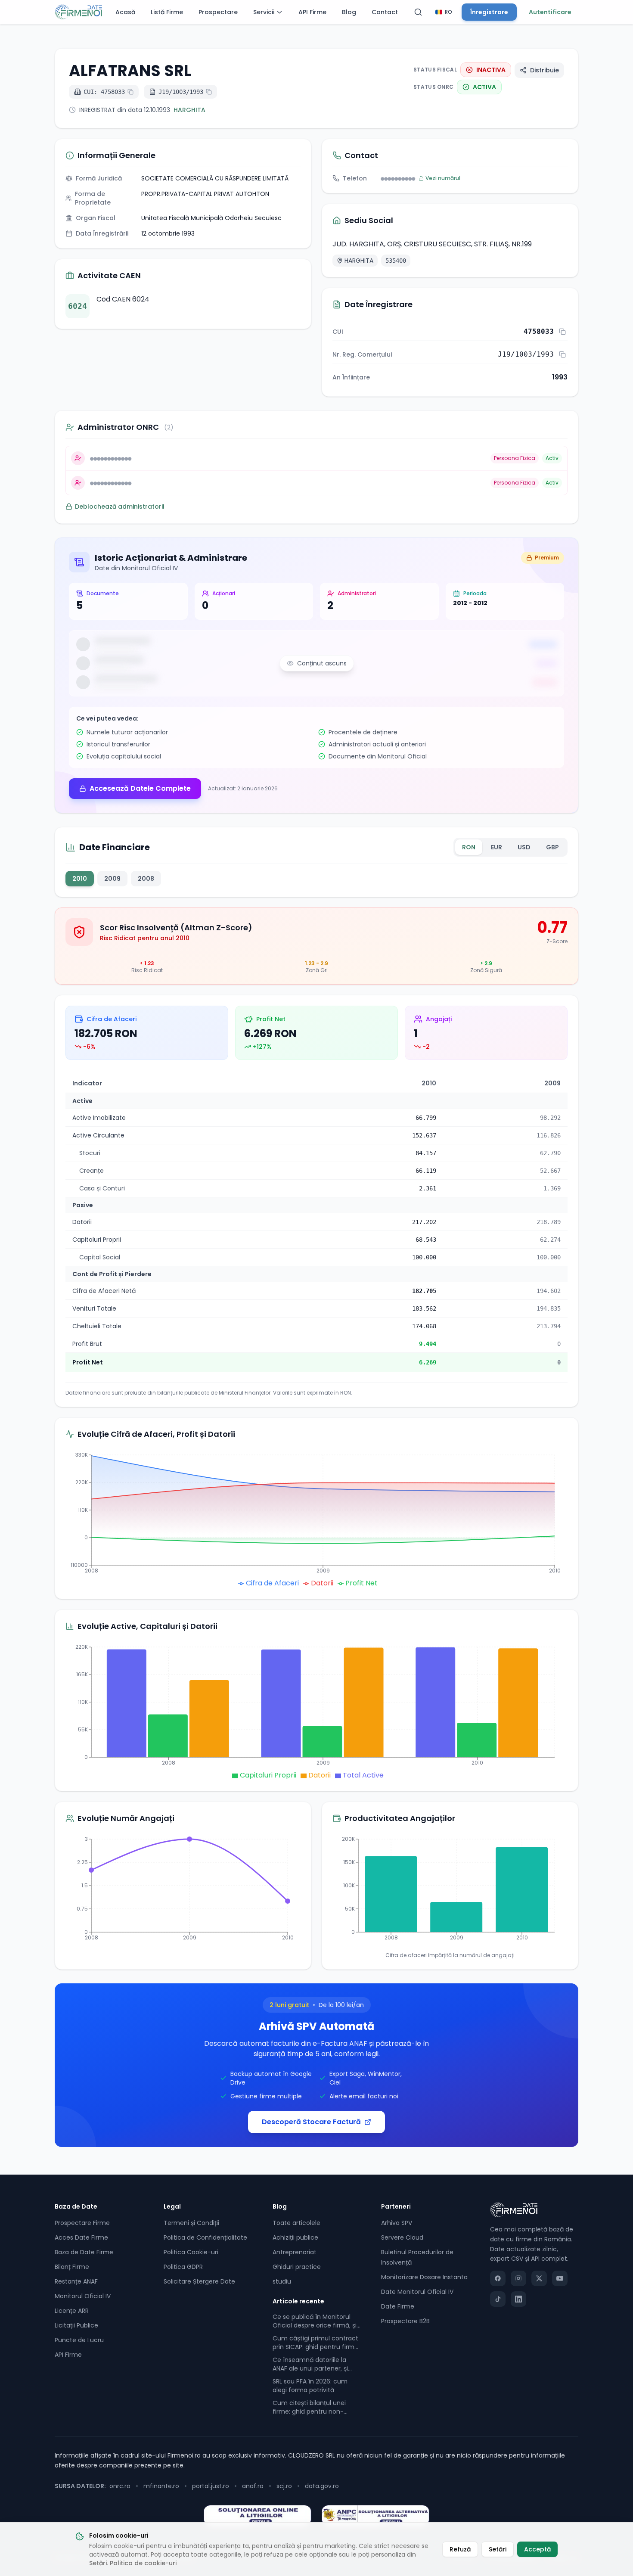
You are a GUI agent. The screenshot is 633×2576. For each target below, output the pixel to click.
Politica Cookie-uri (191, 2252)
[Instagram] (518, 2278)
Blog (349, 12)
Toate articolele (296, 2223)
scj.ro (284, 2486)
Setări (98, 2563)
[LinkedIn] (518, 2299)
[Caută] (418, 12)
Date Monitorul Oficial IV (417, 2292)
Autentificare (550, 12)
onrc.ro (120, 2486)
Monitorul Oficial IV (83, 2296)
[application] (316, 1519)
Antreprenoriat (295, 2252)
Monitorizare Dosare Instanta (424, 2277)
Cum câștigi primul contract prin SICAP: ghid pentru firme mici (315, 2343)
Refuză (460, 2549)
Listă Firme (167, 12)
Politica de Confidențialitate (205, 2237)
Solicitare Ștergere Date (199, 2281)
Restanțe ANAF (76, 2281)
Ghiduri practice (297, 2267)
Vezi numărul (443, 178)
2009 (112, 879)
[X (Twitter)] (539, 2278)
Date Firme (398, 2306)
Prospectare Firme (82, 2223)
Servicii (264, 12)
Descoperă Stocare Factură (311, 2122)
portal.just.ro (211, 2486)
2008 (146, 879)
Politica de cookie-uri (143, 2563)
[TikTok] (498, 2299)
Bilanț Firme (72, 2267)
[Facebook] (498, 2278)
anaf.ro (253, 2486)
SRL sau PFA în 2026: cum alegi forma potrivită (310, 2386)
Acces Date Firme (81, 2237)
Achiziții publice (295, 2237)
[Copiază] (562, 332)
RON (469, 847)
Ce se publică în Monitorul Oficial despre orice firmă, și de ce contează (315, 2321)
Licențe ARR (72, 2311)
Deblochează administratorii (119, 506)
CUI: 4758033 (104, 92)
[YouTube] (560, 2278)
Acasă (125, 12)
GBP (552, 847)
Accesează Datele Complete (140, 788)
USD (524, 847)
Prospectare (218, 12)
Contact (385, 12)
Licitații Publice (76, 2325)
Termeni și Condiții (191, 2223)
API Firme (312, 12)
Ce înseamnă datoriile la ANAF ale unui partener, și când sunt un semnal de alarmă (310, 2364)
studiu (282, 2281)
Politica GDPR (183, 2267)
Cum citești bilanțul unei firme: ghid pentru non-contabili (309, 2407)
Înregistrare (489, 12)
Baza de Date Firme (84, 2252)
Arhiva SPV (397, 2223)
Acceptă (537, 2549)
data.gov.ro (322, 2486)
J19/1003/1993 (181, 92)
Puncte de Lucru (79, 2340)
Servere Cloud (402, 2237)
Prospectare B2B (405, 2321)
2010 (80, 879)
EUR (496, 847)
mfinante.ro (161, 2486)
